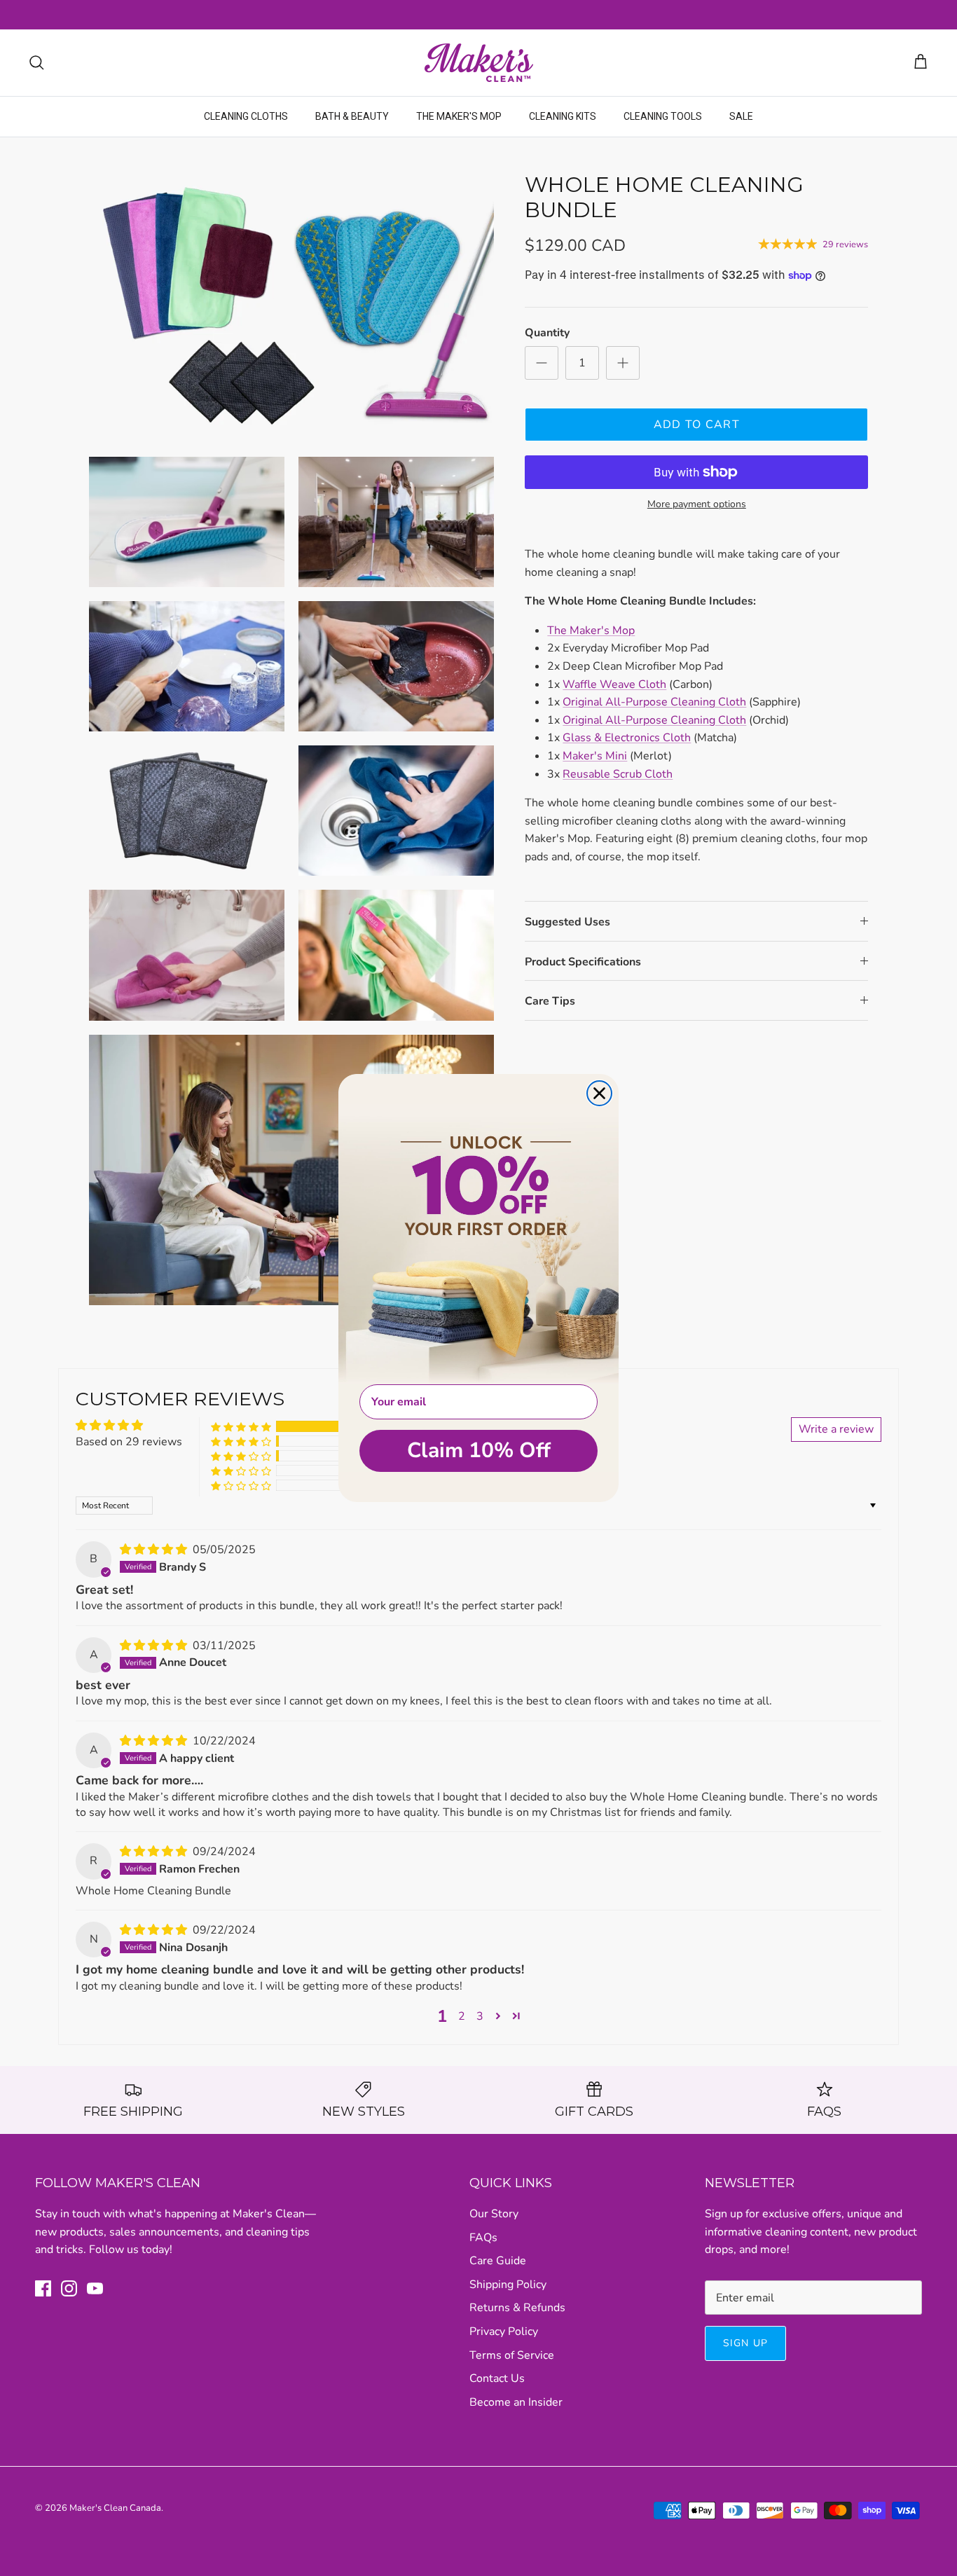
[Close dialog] (599, 1093)
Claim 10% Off (479, 1451)
